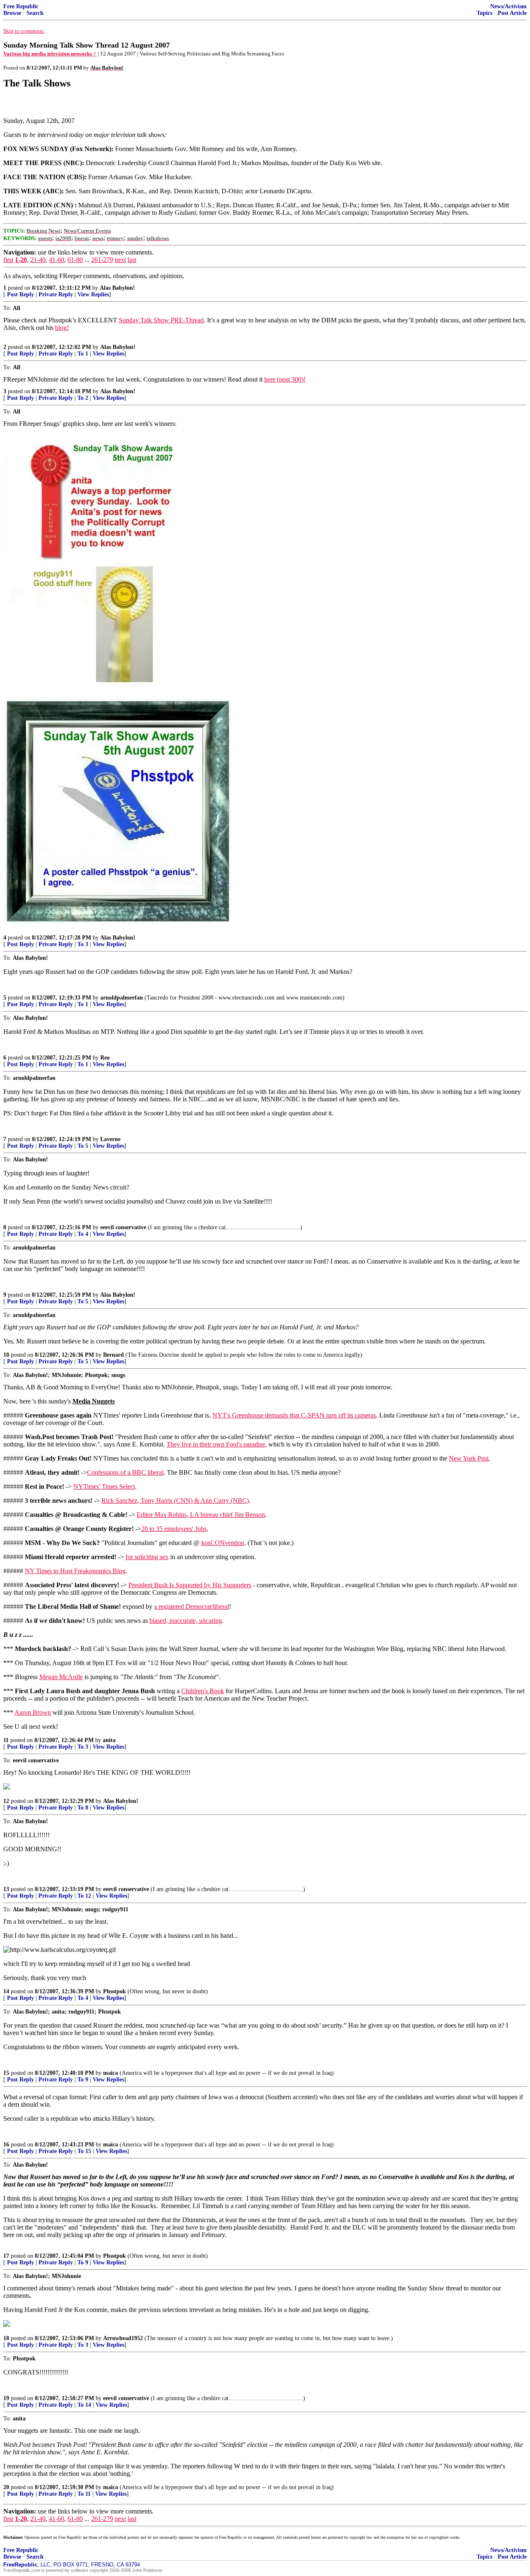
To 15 (84, 2151)
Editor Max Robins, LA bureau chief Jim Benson (201, 1515)
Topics (484, 13)
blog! (62, 328)
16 (6, 2145)
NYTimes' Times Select (104, 1486)
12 (6, 1801)
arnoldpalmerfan (122, 998)
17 (6, 2256)
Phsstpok (114, 1991)
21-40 (38, 260)
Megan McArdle (61, 1677)
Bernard (113, 1355)
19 (6, 2398)
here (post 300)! (285, 379)
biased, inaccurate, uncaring (186, 1621)
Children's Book (203, 1691)
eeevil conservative (123, 1227)
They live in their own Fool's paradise (216, 1444)
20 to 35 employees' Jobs (174, 1529)
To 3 (83, 944)
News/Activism (508, 6)
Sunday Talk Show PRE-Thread (161, 320)
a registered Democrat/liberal (192, 1606)
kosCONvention (223, 1543)
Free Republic (21, 6)
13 (6, 1889)
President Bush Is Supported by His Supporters (190, 1585)
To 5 (83, 1146)
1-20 (21, 260)
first (8, 260)
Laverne (110, 1139)
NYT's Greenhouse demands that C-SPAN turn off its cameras (294, 1415)
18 (6, 2338)
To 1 (83, 354)
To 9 (83, 2080)
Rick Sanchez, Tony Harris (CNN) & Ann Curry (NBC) (175, 1501)
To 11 (84, 2494)
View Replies (93, 294)
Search (35, 13)
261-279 (102, 260)
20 (6, 2487)
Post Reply (20, 294)
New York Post (469, 1458)
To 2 (83, 398)
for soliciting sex (147, 1557)
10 (6, 1355)
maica (111, 2073)
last (132, 260)
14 (6, 1991)
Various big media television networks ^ (50, 54)
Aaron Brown (33, 1712)
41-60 (57, 260)
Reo (105, 1058)
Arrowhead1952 (123, 2338)
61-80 (75, 260)
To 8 (83, 1808)
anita (109, 1740)
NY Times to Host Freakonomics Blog (75, 1571)
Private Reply (56, 294)
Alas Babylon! (117, 288)
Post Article (512, 13)
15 (6, 2073)
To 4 (83, 1234)
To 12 (84, 1896)
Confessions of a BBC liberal (125, 1472)
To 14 (84, 2405)
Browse (12, 13)
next (120, 260)
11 (6, 1740)
